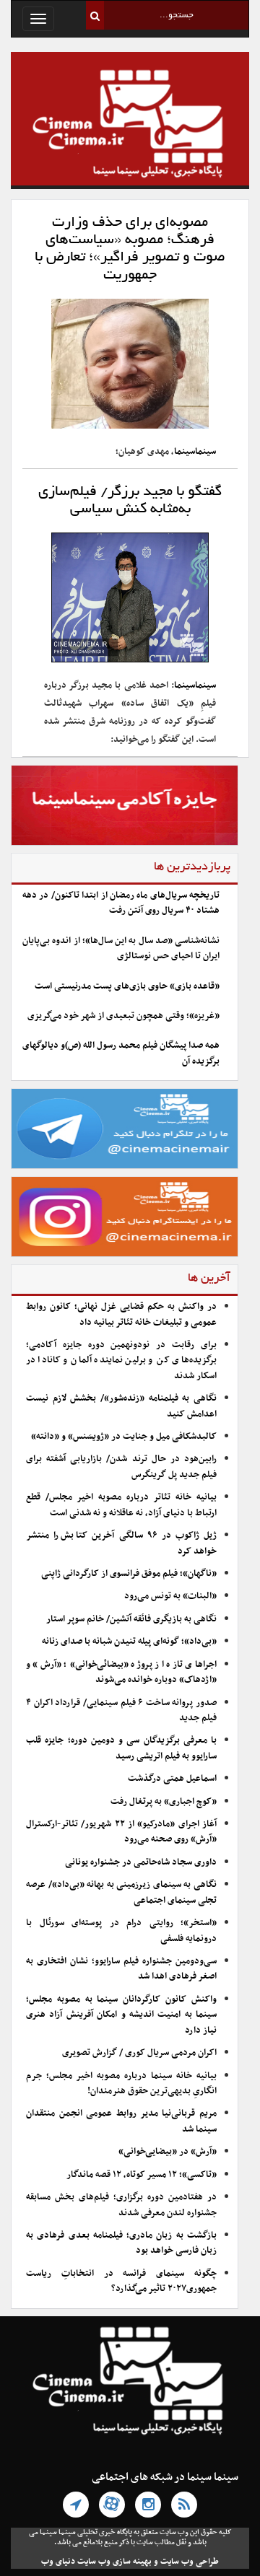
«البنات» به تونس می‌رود (170, 1596)
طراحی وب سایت (190, 2562)
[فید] (184, 2505)
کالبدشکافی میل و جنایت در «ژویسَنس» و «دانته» (124, 1437)
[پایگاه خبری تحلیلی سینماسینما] (130, 126)
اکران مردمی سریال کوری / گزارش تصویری (139, 2053)
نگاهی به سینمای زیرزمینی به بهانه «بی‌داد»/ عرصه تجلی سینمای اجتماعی (121, 1892)
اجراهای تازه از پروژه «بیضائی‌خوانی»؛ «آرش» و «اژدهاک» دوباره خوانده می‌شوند (121, 1672)
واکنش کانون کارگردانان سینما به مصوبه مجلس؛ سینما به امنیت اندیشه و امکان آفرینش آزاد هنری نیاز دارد (121, 2015)
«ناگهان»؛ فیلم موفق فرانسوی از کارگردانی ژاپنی (129, 1574)
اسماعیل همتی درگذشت (172, 1779)
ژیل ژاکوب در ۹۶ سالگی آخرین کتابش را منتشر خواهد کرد (121, 1543)
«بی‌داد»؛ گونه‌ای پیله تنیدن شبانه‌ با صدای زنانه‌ (129, 1642)
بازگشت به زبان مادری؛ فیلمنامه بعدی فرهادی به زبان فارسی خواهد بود (121, 2243)
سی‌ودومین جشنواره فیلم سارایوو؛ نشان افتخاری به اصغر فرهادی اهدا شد (121, 1969)
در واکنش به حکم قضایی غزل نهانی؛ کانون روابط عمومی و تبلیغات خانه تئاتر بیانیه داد (121, 1314)
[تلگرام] (76, 2505)
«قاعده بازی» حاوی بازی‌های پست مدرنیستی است (127, 986)
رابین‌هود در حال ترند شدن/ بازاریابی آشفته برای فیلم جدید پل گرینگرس (121, 1467)
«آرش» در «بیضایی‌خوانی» (168, 2152)
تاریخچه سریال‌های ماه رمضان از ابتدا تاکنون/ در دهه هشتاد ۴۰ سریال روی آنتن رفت (121, 903)
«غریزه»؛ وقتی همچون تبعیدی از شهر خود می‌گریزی (123, 1016)
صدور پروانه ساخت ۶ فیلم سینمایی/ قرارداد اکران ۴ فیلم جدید (121, 1710)
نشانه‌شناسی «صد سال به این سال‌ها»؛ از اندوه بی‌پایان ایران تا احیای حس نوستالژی (121, 949)
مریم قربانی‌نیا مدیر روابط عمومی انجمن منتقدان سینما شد (121, 2121)
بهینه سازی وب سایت (114, 2562)
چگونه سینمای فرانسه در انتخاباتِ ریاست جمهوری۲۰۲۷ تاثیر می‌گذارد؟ (121, 2281)
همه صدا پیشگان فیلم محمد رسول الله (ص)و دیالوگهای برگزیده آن (121, 1053)
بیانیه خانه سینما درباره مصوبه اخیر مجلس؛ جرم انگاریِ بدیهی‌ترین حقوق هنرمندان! (121, 2084)
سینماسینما (195, 452)
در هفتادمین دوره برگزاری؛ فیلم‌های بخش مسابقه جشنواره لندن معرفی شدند (121, 2205)
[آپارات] (112, 2505)
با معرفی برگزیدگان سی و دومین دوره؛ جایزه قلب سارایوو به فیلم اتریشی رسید (121, 1748)
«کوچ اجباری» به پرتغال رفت (164, 1802)
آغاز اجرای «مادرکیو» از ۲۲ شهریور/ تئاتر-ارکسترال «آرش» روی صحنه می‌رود (121, 1832)
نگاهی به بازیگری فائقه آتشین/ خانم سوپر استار (131, 1619)
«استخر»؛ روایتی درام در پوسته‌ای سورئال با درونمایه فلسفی (121, 1931)
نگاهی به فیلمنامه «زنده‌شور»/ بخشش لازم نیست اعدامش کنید (121, 1406)
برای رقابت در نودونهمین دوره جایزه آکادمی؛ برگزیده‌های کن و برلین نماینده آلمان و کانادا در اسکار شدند (121, 1361)
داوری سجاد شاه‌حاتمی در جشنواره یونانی (141, 1862)
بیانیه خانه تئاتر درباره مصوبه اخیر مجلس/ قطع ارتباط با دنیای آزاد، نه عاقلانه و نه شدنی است (121, 1505)
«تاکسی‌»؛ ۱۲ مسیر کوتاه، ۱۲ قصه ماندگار (142, 2175)
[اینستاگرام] (148, 2505)
